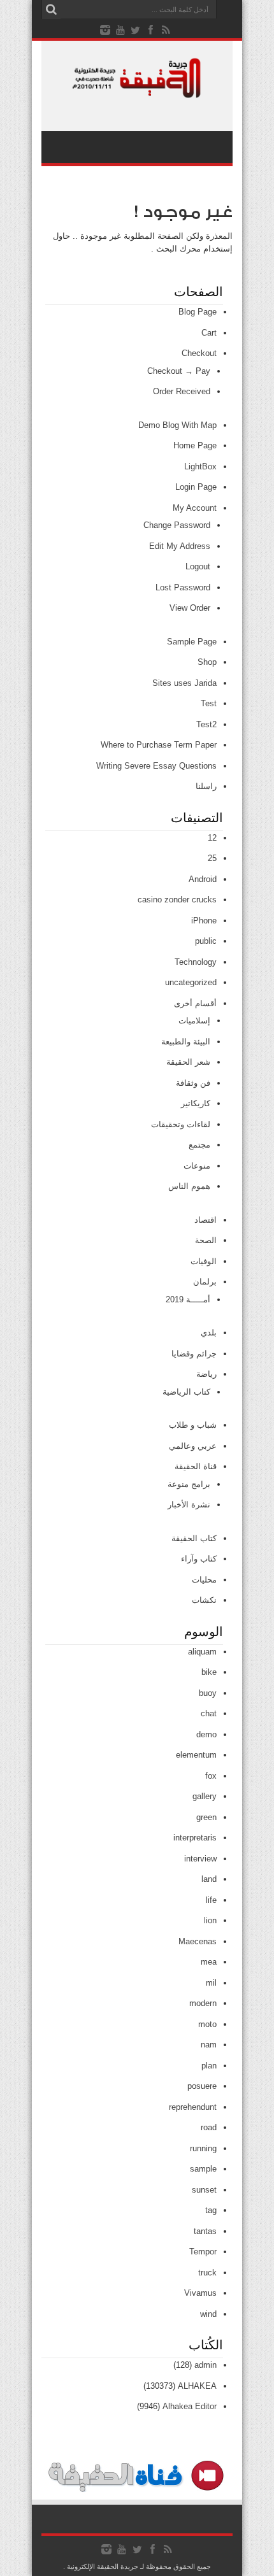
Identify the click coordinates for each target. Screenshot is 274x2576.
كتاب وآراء (199, 1559)
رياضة (206, 1374)
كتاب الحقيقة (194, 1538)
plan (209, 2066)
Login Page (196, 487)
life (211, 1900)
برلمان (205, 1282)
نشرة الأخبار (189, 1505)
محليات (204, 1580)
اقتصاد (205, 1220)
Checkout (199, 353)
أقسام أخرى (195, 1003)
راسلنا (206, 786)
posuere (202, 2086)
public (206, 941)
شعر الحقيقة (188, 1062)
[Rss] (166, 30)
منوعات (197, 1166)
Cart (209, 333)
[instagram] (105, 30)
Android (203, 879)
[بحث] (51, 10)
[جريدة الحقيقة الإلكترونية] (137, 92)
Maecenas (198, 1941)
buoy (208, 1693)
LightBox (200, 466)
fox (211, 1776)
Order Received (182, 391)
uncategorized (191, 982)
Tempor (203, 2252)
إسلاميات (194, 1021)
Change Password (177, 525)
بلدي (209, 1333)
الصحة (206, 1240)
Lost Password (183, 587)
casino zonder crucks (177, 900)
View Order (190, 608)
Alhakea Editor (190, 2406)
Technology (196, 962)
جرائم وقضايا (194, 1354)
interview (200, 1859)
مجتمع (199, 1145)
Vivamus (200, 2293)
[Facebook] (151, 30)
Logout (198, 566)
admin (205, 2365)
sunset (204, 2190)
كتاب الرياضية (186, 1392)
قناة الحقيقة (196, 1466)
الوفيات (204, 1261)
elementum (196, 1755)
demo (206, 1734)
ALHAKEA (197, 2386)
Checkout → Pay (179, 371)
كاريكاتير (196, 1103)
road (209, 2127)
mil (211, 1983)
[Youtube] (120, 30)
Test (209, 703)
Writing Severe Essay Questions (156, 766)
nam (209, 2045)
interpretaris (195, 1838)
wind (208, 2314)
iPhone (204, 921)
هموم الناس (189, 1186)
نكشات (204, 1600)
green (206, 1817)
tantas (205, 2231)
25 (212, 858)
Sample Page (192, 642)
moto (207, 2024)
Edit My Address (180, 546)
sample (203, 2169)
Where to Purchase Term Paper (159, 745)
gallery (205, 1796)
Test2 (206, 724)
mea (209, 1962)
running (203, 2148)
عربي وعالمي (193, 1446)
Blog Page (198, 312)
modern (203, 2003)
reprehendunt (193, 2107)
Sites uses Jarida (184, 683)
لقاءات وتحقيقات (181, 1124)
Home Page (195, 445)
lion (210, 1920)
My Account (195, 508)
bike (209, 1672)
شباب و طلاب (193, 1425)
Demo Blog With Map (177, 425)
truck (207, 2273)
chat (209, 1713)
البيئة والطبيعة (186, 1042)
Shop (207, 662)
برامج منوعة (189, 1484)
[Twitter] (136, 30)
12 (212, 838)
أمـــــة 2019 (188, 1299)
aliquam (202, 1652)
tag (211, 2210)
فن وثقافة (193, 1083)
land (209, 1879)
